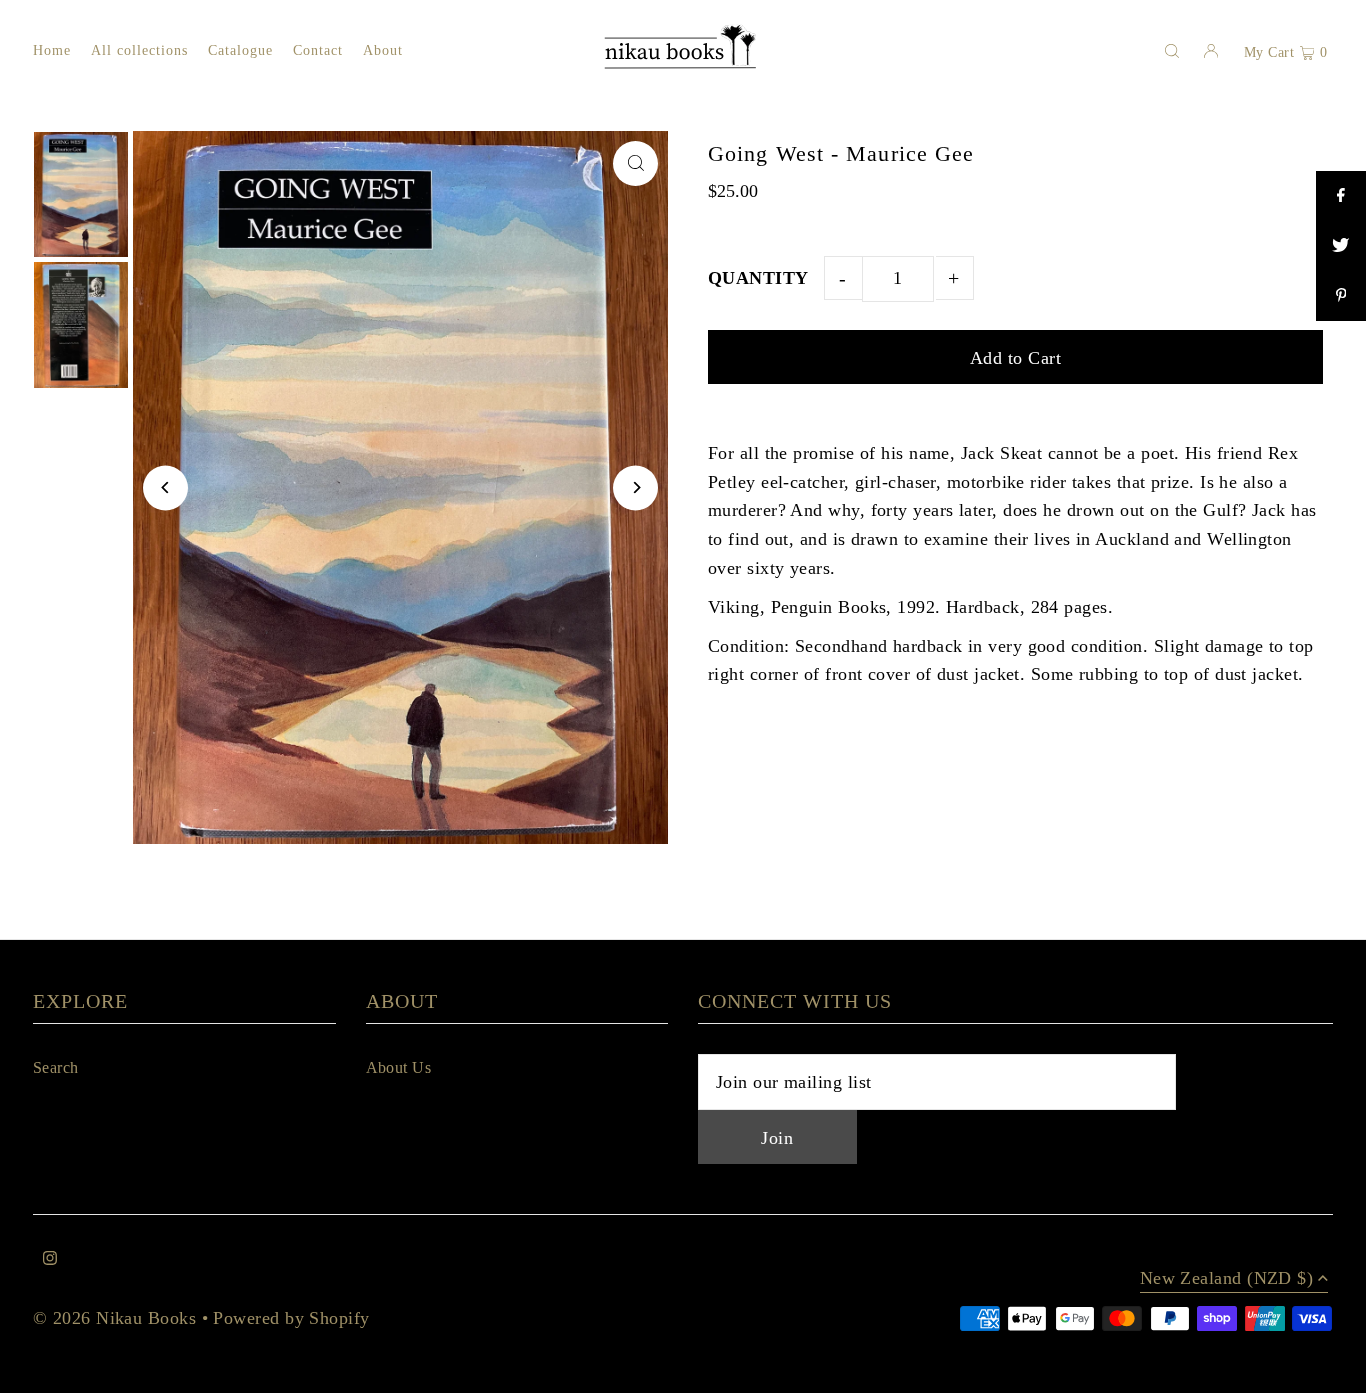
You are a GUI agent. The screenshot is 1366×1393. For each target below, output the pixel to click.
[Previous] (165, 487)
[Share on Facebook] (1341, 196)
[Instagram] (50, 1259)
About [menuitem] (383, 50)
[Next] (635, 487)
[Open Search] (1172, 50)
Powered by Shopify (291, 1318)
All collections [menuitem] (140, 50)
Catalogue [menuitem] (240, 50)
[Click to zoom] (635, 163)
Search (56, 1067)
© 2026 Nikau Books (114, 1318)
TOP (1331, 1369)
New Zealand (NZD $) (1227, 1278)
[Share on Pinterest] (1341, 296)
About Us (399, 1067)
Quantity (758, 278)
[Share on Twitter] (1341, 246)
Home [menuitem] (52, 50)
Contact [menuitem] (318, 50)
